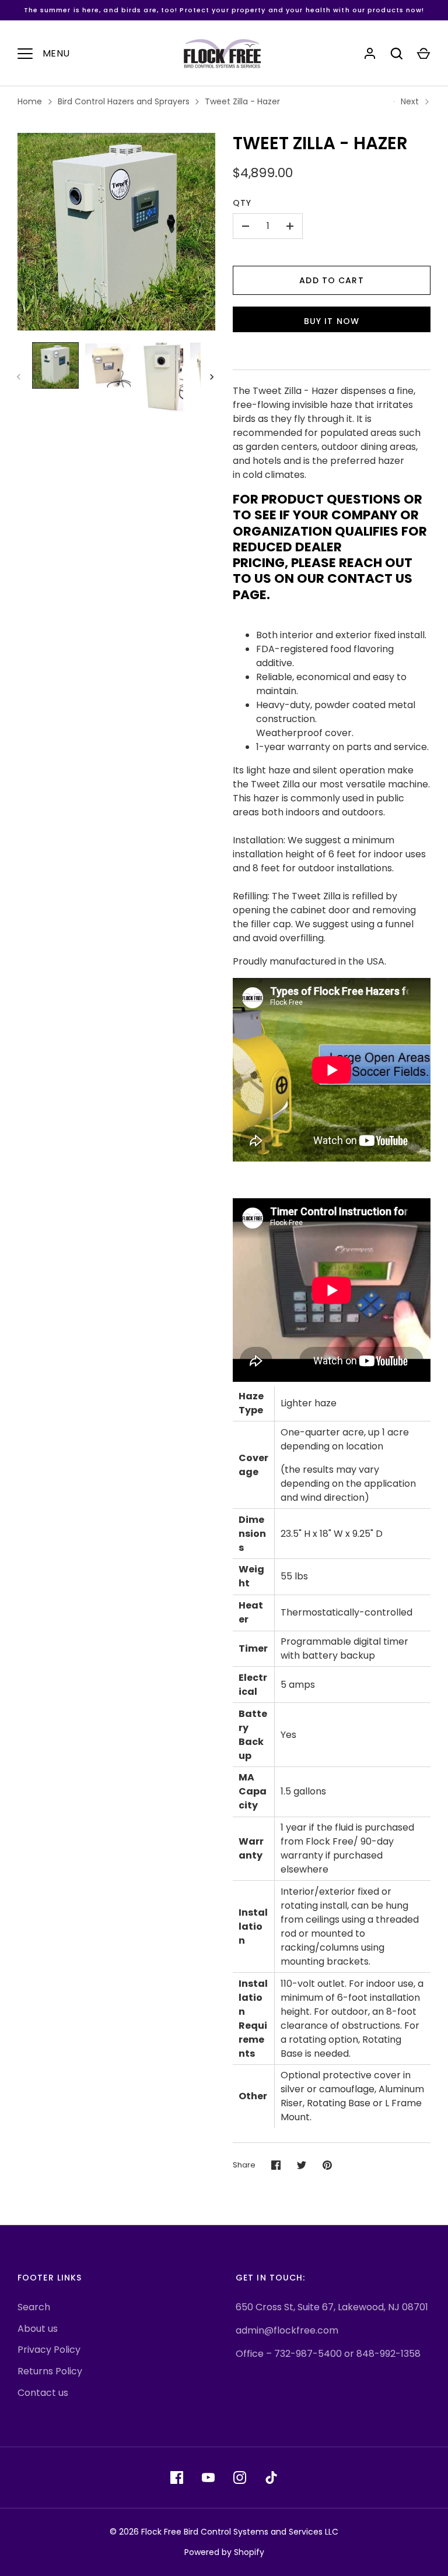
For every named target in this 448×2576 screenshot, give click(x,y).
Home (30, 101)
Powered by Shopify (224, 2552)
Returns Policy (50, 2371)
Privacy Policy (49, 2350)
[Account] (370, 54)
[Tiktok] (271, 2478)
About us (38, 2329)
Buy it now (332, 321)
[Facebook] (177, 2478)
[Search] (397, 54)
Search (34, 2307)
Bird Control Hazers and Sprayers (124, 101)
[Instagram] (240, 2478)
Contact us (43, 2393)
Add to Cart (331, 280)
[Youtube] (208, 2478)
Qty (242, 203)
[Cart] (423, 54)
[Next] (213, 377)
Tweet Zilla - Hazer (242, 101)
